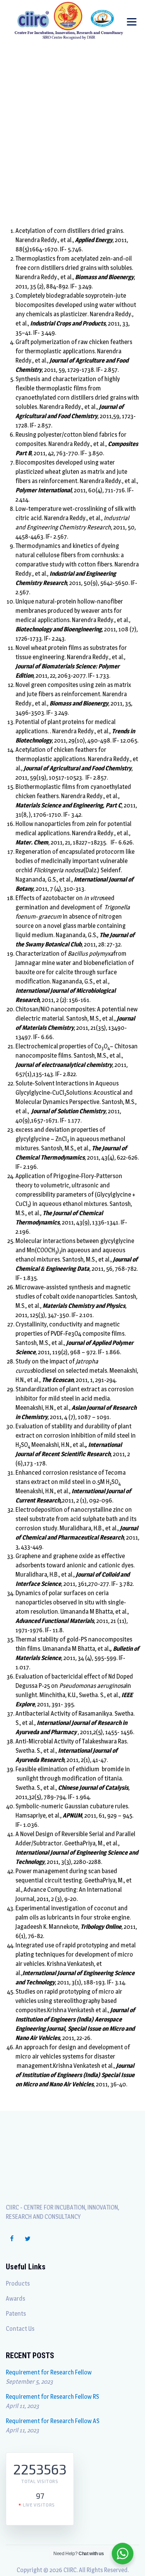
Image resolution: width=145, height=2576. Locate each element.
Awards (15, 2299)
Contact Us (20, 2329)
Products (18, 2283)
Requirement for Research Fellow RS (52, 2397)
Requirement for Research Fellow (49, 2372)
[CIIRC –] (69, 20)
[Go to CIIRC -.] (33, 153)
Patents (16, 2314)
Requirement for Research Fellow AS (53, 2421)
